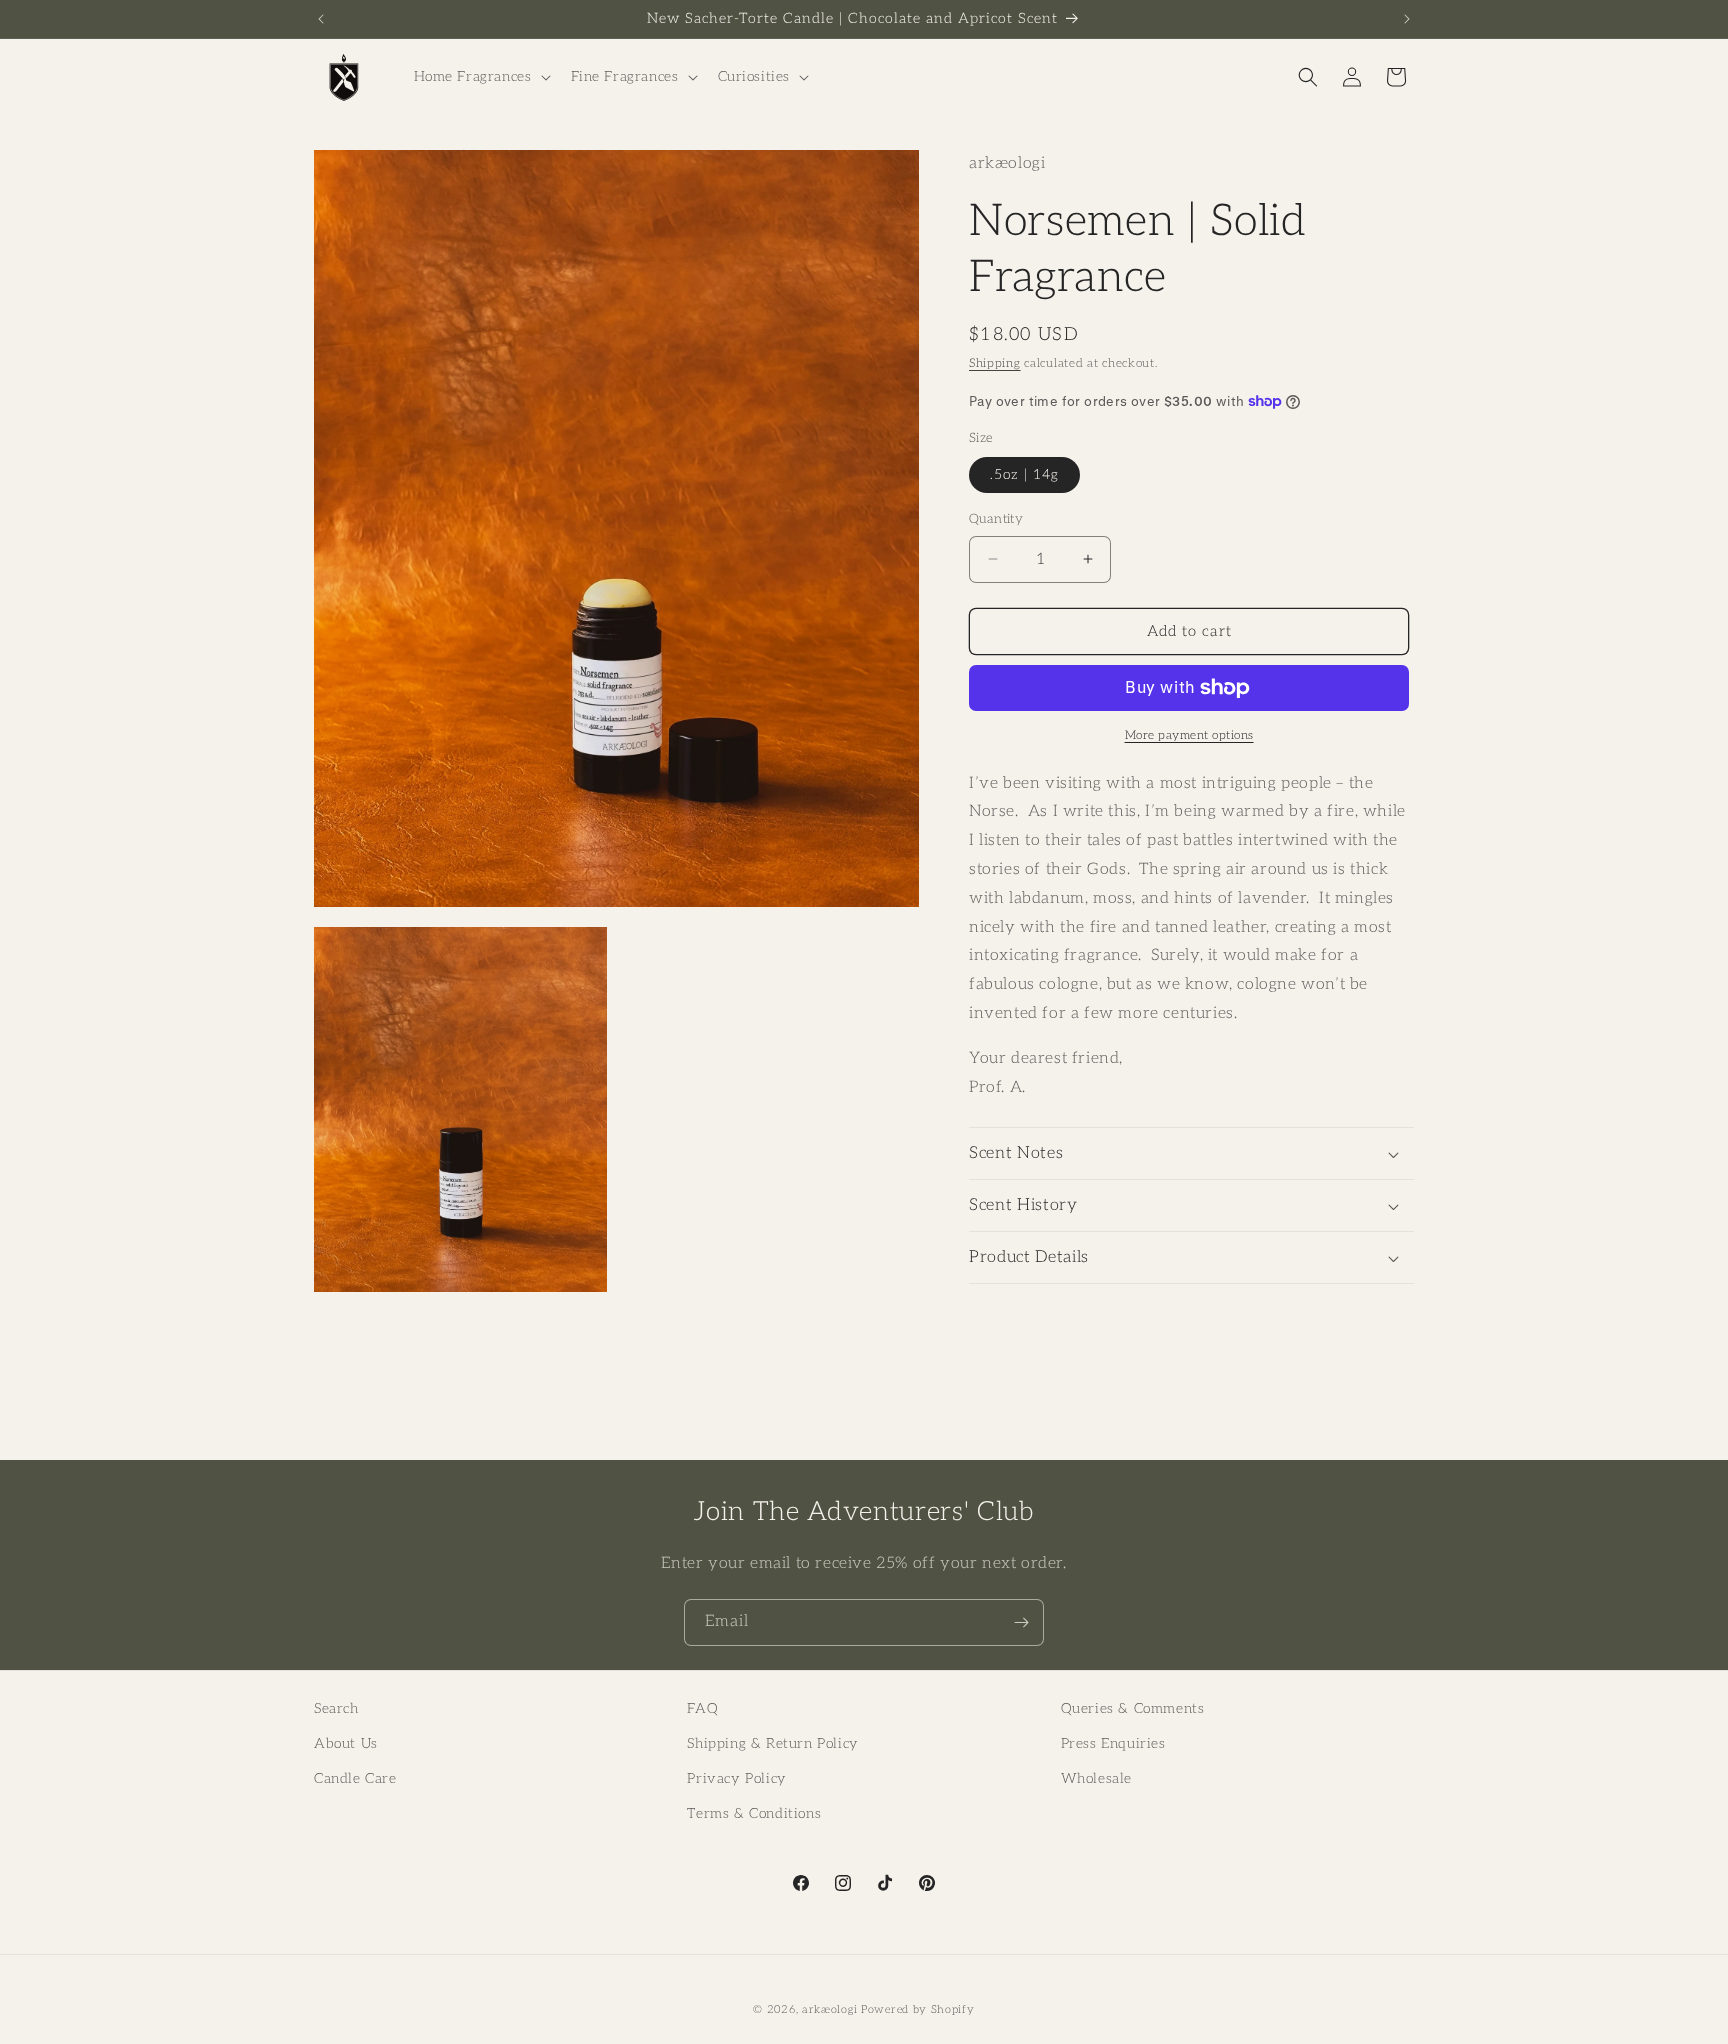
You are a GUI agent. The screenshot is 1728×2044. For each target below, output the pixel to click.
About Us (346, 1743)
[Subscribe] (1021, 1622)
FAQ (702, 1708)
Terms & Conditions (754, 1813)
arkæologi (829, 2009)
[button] (480, 77)
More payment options (1189, 735)
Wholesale (1096, 1778)
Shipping (995, 363)
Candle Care (355, 1778)
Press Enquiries (1113, 1743)
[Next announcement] (1407, 19)
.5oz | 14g (1024, 474)
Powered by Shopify (918, 2009)
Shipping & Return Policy (772, 1743)
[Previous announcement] (321, 19)
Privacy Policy (736, 1778)
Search (336, 1708)
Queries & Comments (1133, 1708)
